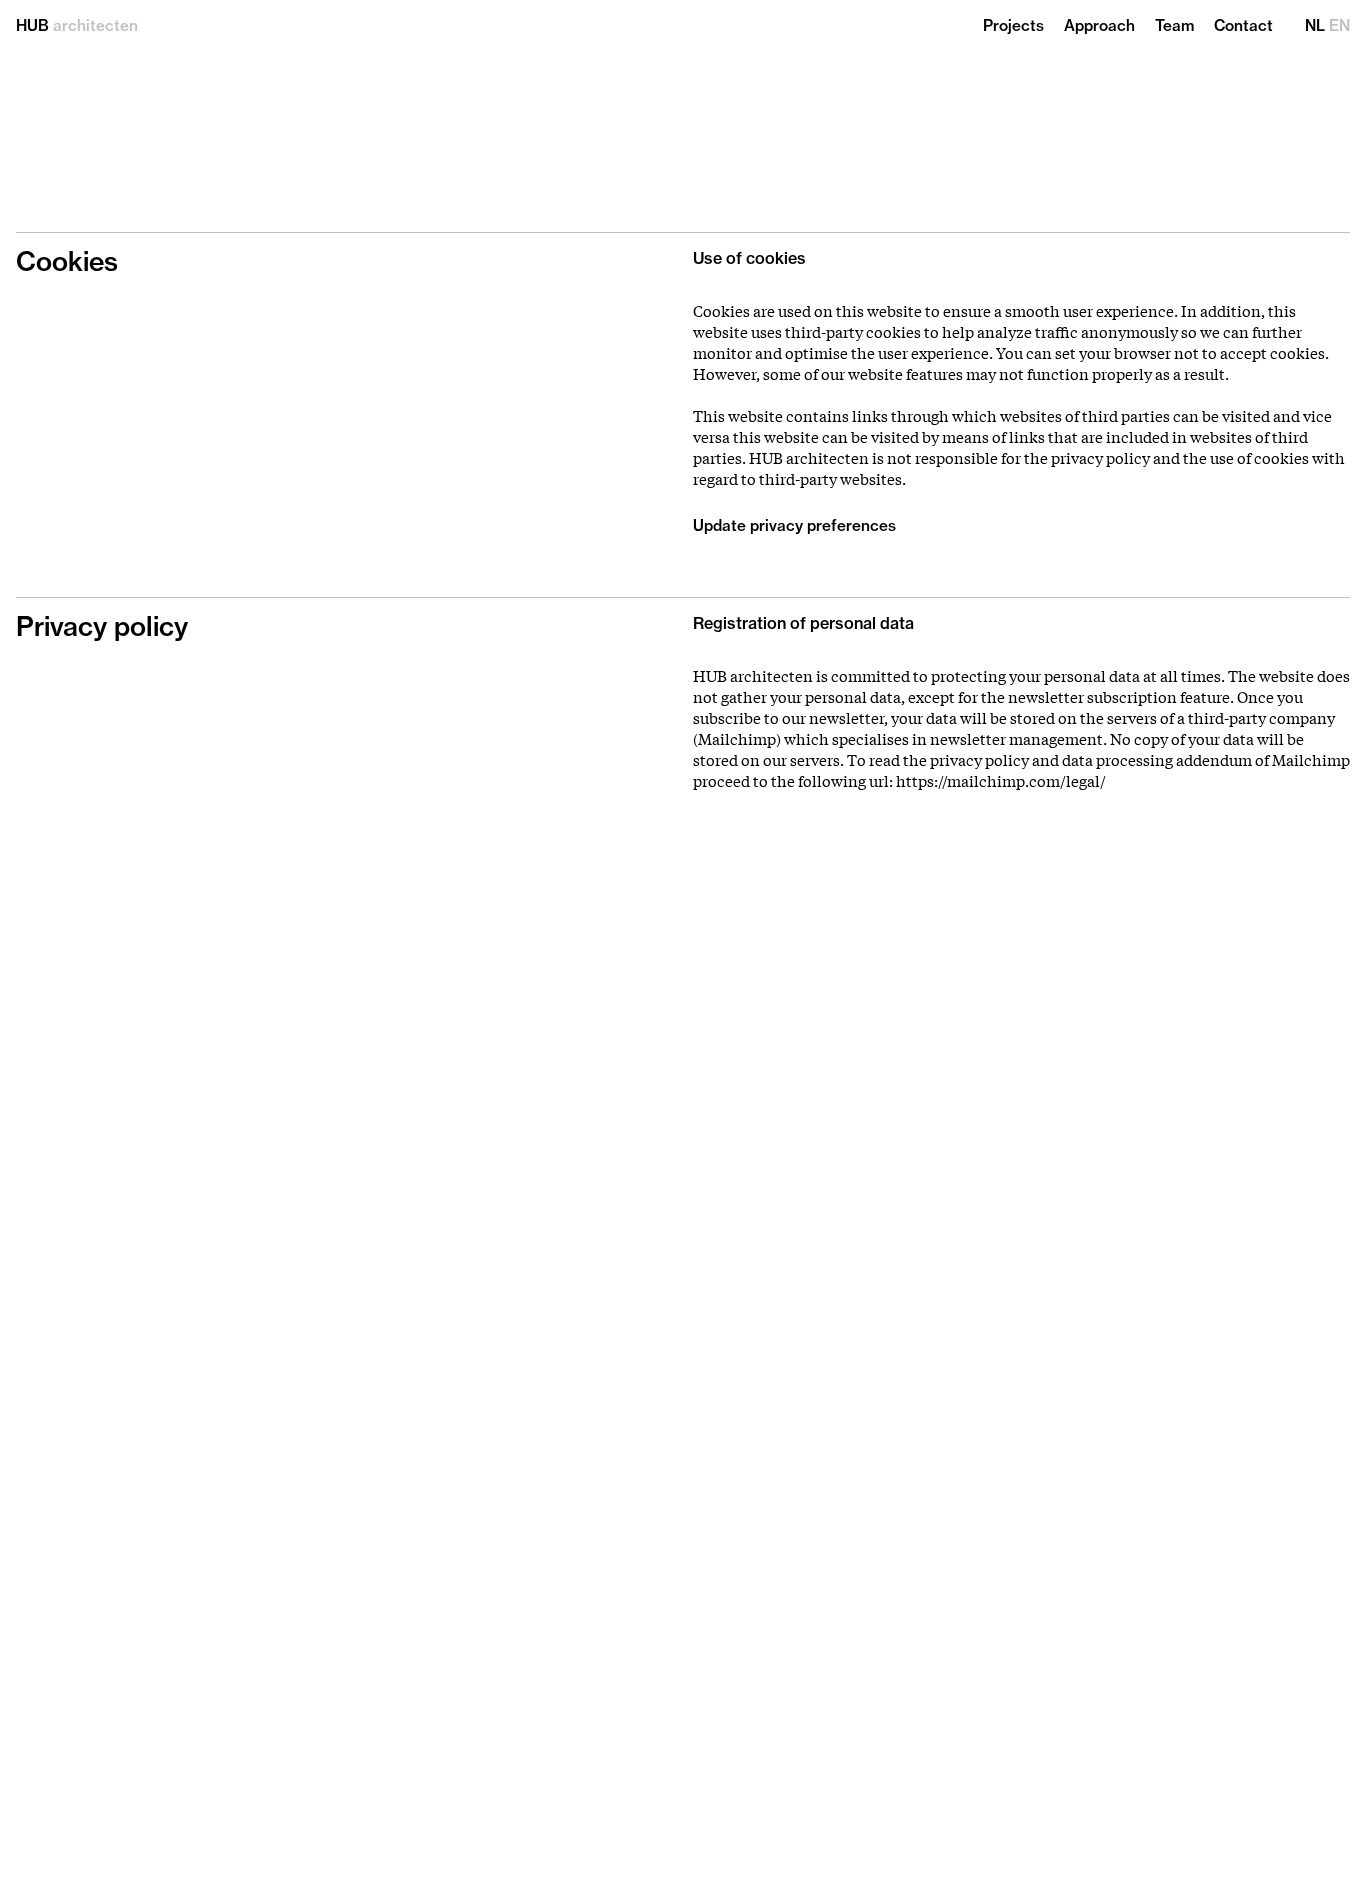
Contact (1243, 26)
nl (1315, 26)
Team (1174, 26)
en (1339, 26)
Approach (1099, 26)
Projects (1013, 26)
